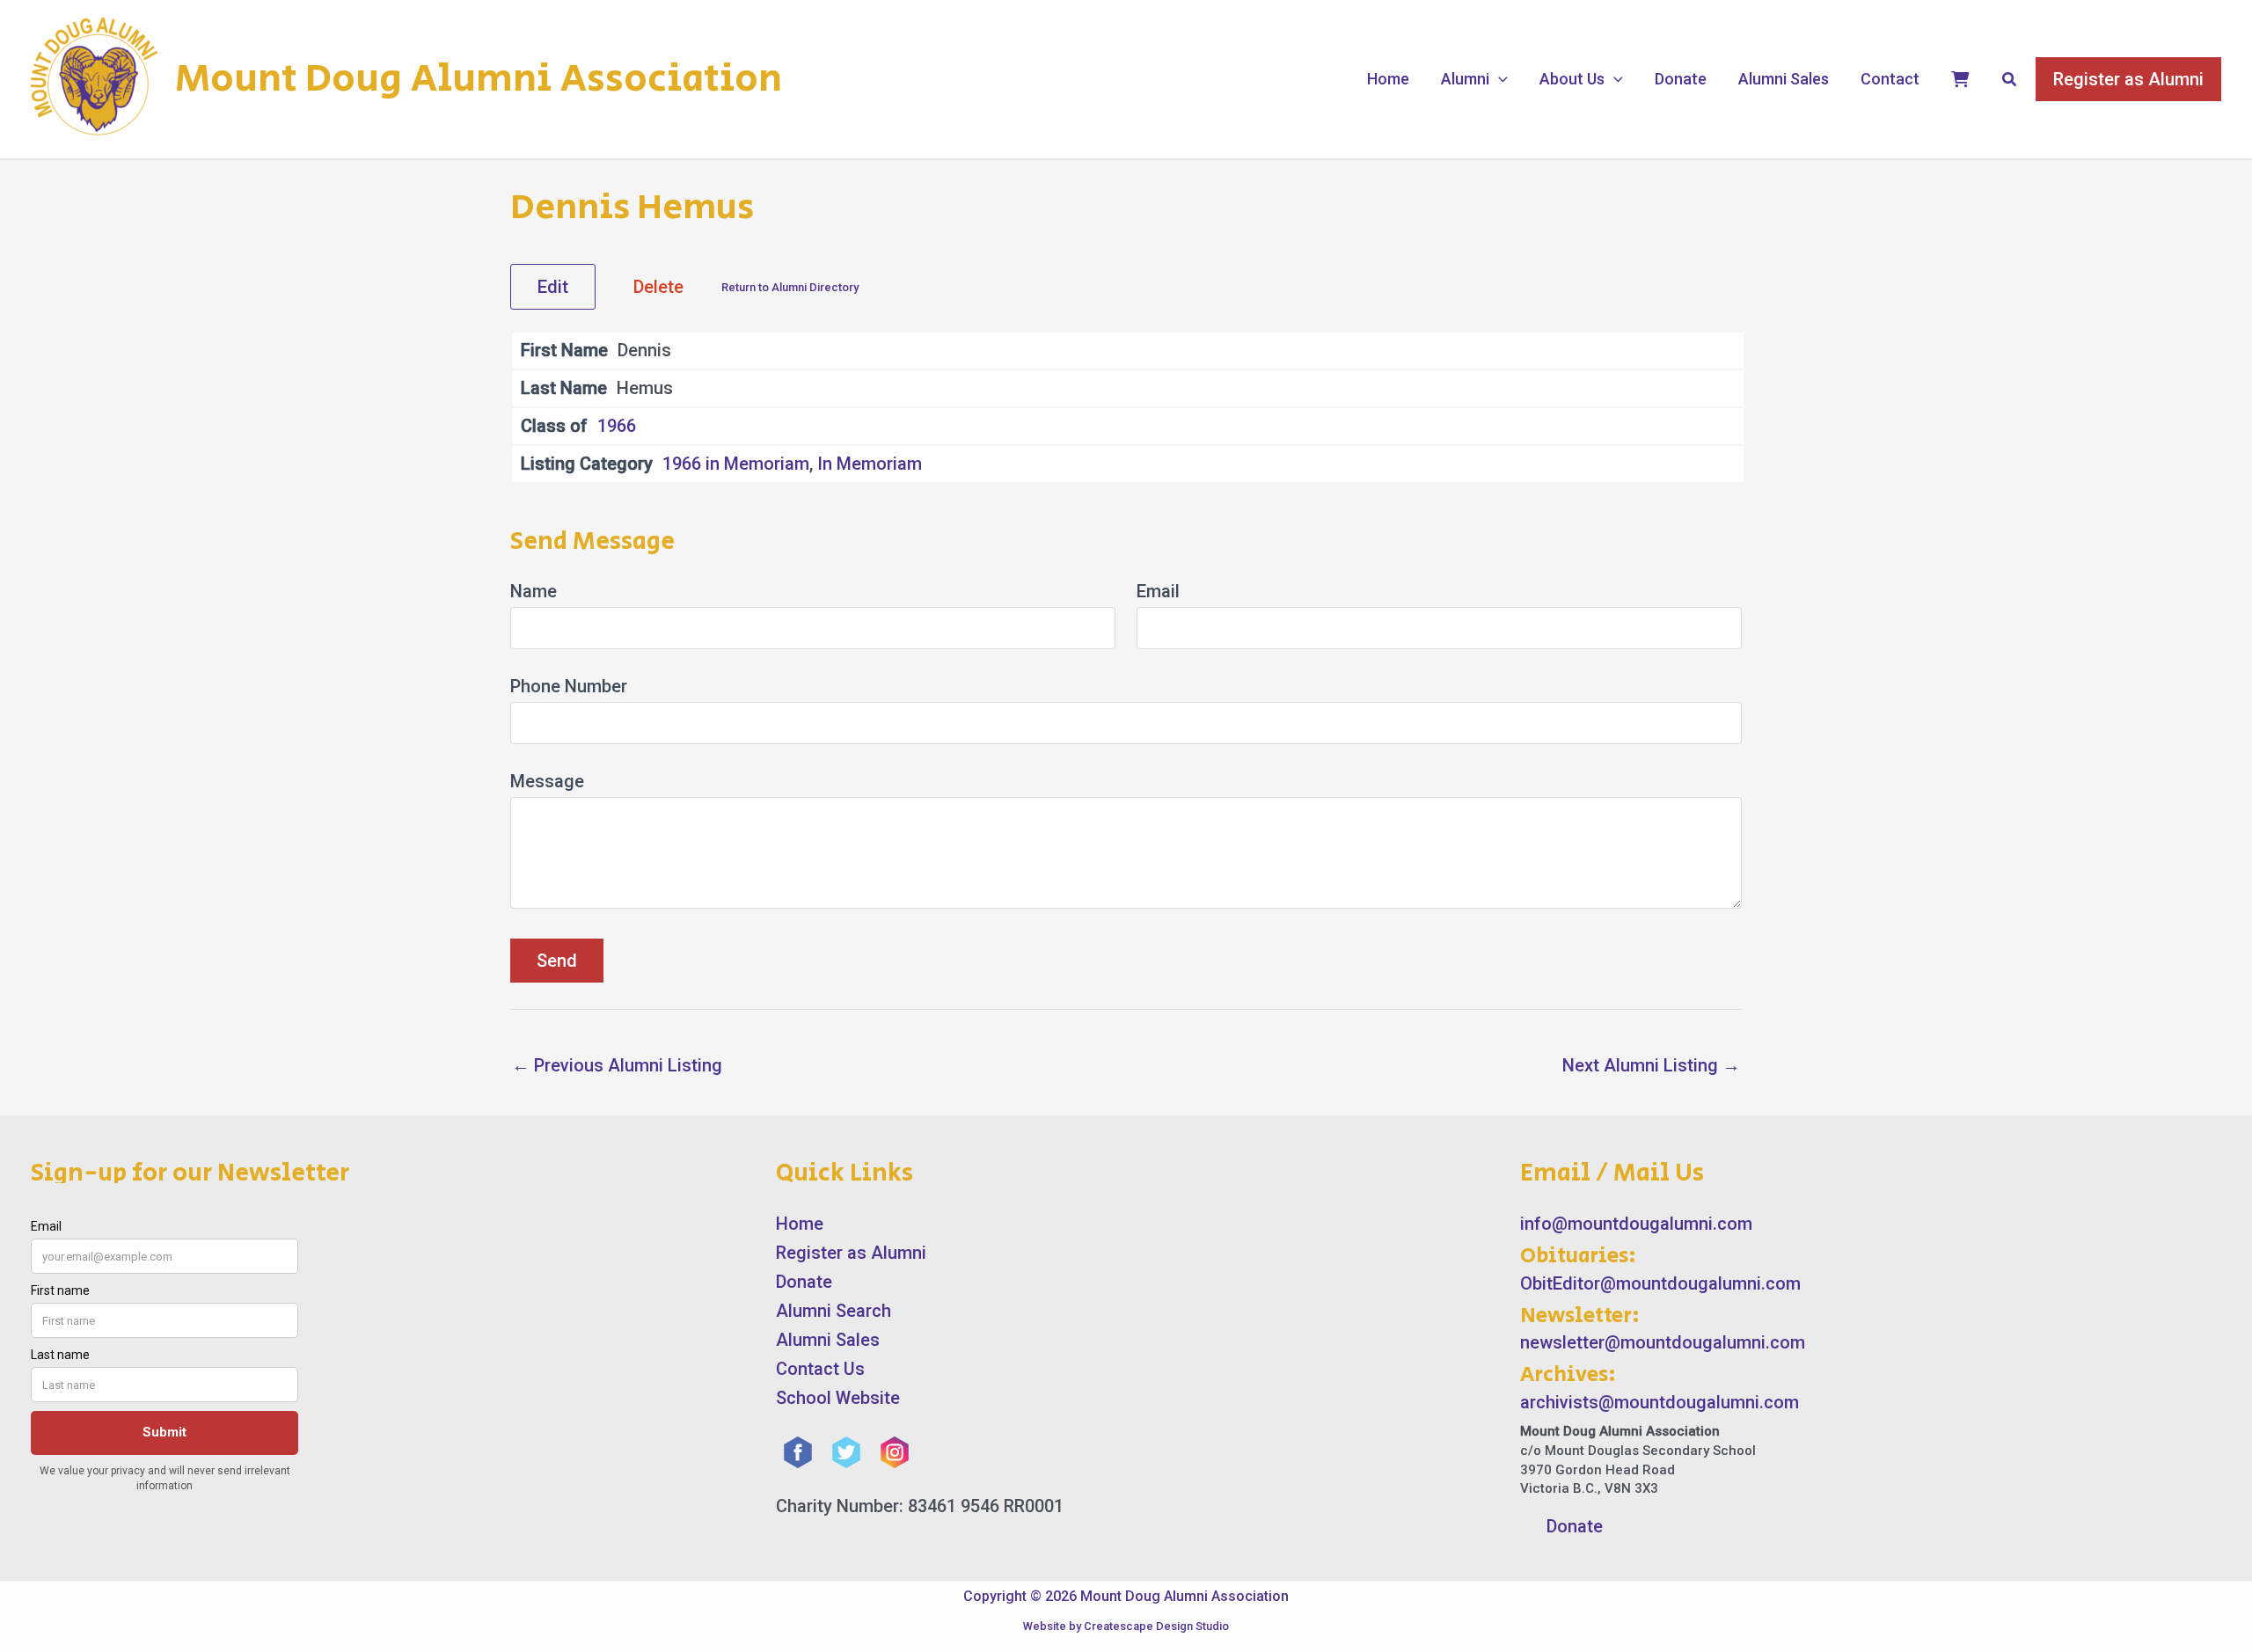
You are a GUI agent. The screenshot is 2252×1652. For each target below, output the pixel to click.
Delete (658, 287)
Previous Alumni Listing (617, 1065)
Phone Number (569, 686)
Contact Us (820, 1369)
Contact (1890, 79)
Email (1158, 591)
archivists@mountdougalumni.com (1660, 1402)
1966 (617, 426)
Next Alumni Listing (1651, 1065)
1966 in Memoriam (736, 464)
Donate (1681, 79)
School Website (838, 1398)
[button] (1499, 79)
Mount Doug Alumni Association (479, 79)
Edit (553, 287)
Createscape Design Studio (1156, 1626)
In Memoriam (870, 464)
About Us (1572, 79)
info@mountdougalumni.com (1636, 1224)
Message (547, 781)
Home (1388, 79)
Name (534, 591)
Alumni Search (834, 1311)
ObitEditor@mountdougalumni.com (1660, 1283)
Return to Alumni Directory (790, 287)
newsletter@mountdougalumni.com (1663, 1342)
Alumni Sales (1784, 79)
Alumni (1465, 79)
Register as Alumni (851, 1253)
